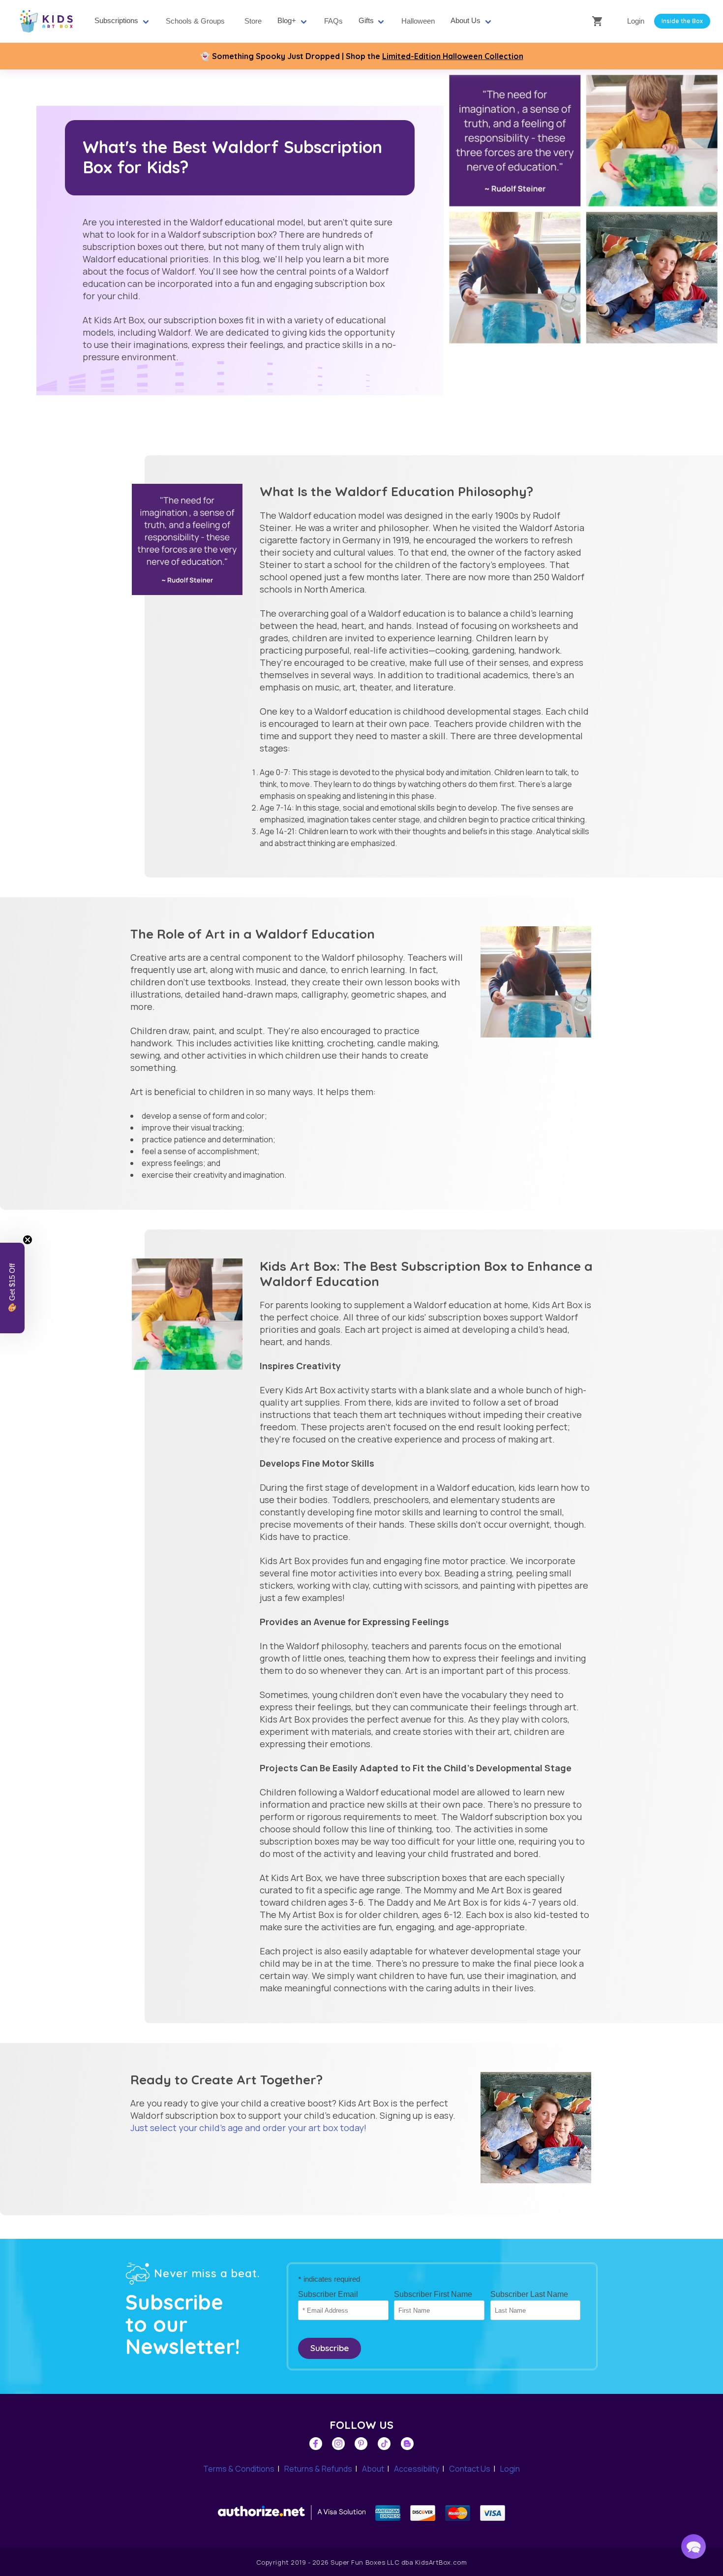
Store (253, 21)
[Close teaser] (28, 1240)
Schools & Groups (195, 21)
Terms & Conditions (239, 2469)
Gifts (366, 21)
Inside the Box (682, 21)
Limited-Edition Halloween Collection (453, 56)
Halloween (418, 21)
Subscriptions (116, 21)
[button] (693, 2546)
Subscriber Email (328, 2294)
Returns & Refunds (318, 2469)
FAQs (333, 21)
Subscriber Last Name (529, 2294)
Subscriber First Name (433, 2294)
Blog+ (287, 21)
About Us (466, 21)
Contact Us (470, 2469)
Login (636, 21)
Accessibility (417, 2469)
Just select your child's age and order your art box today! (248, 2128)
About (373, 2469)
